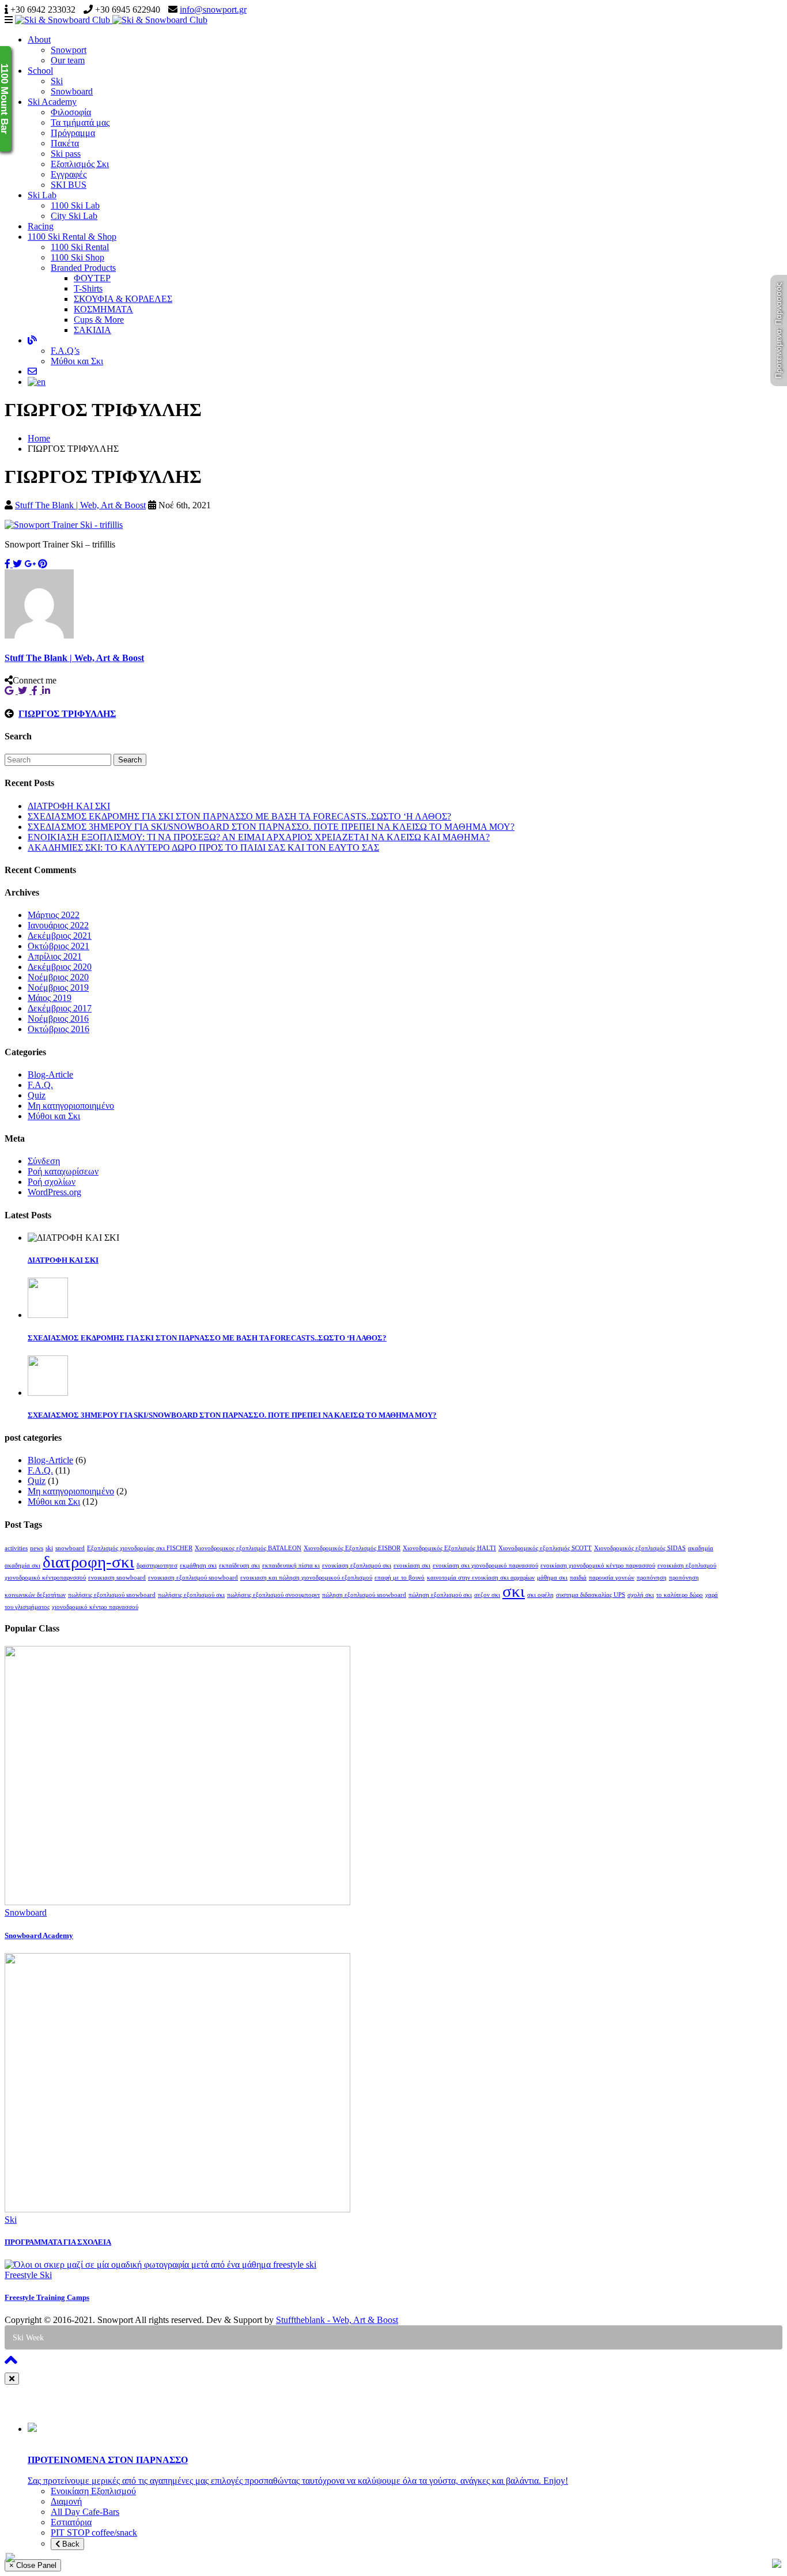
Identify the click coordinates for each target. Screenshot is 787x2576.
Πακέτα (65, 143)
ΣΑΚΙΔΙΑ (92, 330)
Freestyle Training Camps (47, 2297)
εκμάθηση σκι (198, 1565)
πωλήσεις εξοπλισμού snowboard (112, 1595)
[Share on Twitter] (17, 564)
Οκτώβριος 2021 (58, 946)
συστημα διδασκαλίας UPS (591, 1595)
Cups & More (99, 320)
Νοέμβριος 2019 (58, 987)
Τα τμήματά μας (80, 122)
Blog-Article (50, 1074)
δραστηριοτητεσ (157, 1565)
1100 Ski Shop (77, 257)
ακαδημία (701, 1548)
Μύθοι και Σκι (77, 361)
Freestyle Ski (28, 2275)
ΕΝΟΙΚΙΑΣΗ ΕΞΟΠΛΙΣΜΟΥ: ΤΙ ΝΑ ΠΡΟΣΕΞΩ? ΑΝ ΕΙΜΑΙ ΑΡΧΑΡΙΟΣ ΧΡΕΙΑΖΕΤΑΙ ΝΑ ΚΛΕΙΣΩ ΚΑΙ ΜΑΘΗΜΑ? (259, 837)
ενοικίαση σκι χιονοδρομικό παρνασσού (485, 1565)
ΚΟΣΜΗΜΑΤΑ (103, 309)
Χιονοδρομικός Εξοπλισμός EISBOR (352, 1548)
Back (70, 2544)
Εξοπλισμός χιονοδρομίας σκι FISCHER (140, 1548)
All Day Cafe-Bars (85, 2512)
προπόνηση (652, 1578)
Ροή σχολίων (52, 1182)
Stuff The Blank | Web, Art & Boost (80, 505)
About (39, 39)
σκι (514, 1591)
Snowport (69, 50)
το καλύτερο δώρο (680, 1595)
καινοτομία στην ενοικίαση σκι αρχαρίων (481, 1578)
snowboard (70, 1548)
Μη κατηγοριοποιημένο (71, 1106)
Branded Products (83, 268)
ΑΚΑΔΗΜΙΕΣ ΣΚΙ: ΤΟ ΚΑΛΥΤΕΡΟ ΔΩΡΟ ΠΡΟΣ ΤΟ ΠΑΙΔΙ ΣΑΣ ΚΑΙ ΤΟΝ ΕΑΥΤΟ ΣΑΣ (203, 847)
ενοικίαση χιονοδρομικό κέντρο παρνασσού (598, 1565)
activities (16, 1548)
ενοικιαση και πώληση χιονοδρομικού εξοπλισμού (306, 1578)
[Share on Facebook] (9, 564)
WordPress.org (54, 1192)
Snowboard (72, 91)
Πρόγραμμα (73, 133)
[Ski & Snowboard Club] (111, 20)
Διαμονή (66, 2501)
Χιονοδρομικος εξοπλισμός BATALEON (248, 1548)
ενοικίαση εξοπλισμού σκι (357, 1565)
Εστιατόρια (71, 2522)
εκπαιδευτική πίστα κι (291, 1565)
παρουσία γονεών (612, 1578)
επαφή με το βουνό (400, 1578)
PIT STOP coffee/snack (94, 2532)
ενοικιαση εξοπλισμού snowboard (193, 1578)
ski (49, 1548)
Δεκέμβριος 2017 (60, 1008)
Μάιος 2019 (50, 998)
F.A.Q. (40, 1085)
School (40, 71)
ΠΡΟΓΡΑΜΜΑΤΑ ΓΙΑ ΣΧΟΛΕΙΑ (58, 2242)
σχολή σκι (641, 1595)
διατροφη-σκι (88, 1562)
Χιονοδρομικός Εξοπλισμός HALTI (449, 1548)
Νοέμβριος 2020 (58, 977)
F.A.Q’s (65, 351)
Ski (57, 81)
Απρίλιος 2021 (55, 956)
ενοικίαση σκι (412, 1565)
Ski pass (66, 154)
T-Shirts (88, 288)
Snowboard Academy (39, 1935)
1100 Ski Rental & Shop (72, 237)
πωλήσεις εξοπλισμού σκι (191, 1595)
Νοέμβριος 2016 (58, 1019)
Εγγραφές (69, 174)
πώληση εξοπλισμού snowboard (364, 1595)
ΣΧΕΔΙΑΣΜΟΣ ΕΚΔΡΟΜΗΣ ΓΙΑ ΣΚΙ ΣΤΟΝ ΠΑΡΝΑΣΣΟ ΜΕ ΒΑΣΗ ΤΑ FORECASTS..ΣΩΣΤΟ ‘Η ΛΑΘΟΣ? (239, 816)
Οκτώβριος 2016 (58, 1029)
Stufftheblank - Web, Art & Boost (337, 2320)
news (37, 1548)
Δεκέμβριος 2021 (60, 936)
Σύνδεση (44, 1161)
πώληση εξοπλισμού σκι (440, 1595)
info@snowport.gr (213, 10)
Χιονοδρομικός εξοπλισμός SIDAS (640, 1548)
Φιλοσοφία (71, 112)
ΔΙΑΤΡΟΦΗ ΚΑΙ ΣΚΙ (69, 806)
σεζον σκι (487, 1595)
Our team (68, 60)
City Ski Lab (74, 216)
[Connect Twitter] (25, 691)
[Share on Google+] (30, 564)
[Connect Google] (11, 691)
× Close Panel (33, 2565)
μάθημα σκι (552, 1578)
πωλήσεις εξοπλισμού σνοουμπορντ (273, 1595)
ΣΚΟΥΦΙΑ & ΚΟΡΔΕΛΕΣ (123, 299)
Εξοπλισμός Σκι (80, 164)
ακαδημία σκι (22, 1565)
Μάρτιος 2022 (54, 915)
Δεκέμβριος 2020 (60, 967)
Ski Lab (42, 195)
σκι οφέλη (540, 1595)
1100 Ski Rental (80, 247)
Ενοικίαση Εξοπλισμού (93, 2491)
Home (39, 438)
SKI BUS (69, 185)
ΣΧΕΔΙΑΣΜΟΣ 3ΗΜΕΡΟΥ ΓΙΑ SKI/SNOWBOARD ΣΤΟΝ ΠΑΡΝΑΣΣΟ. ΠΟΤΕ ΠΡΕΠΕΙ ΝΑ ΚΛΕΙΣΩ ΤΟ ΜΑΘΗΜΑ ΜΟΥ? (271, 827)
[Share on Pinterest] (43, 564)
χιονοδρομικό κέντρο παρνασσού (95, 1607)
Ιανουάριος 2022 (58, 925)
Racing (41, 226)
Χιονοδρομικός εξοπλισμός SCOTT (545, 1548)
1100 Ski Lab (75, 205)
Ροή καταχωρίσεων (63, 1171)
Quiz (37, 1095)
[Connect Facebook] (37, 691)
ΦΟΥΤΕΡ (92, 278)
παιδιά (578, 1578)
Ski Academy (52, 102)
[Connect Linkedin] (47, 691)
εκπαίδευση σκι (239, 1565)
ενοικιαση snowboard (117, 1578)
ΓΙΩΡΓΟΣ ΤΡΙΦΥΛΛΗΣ (67, 714)
